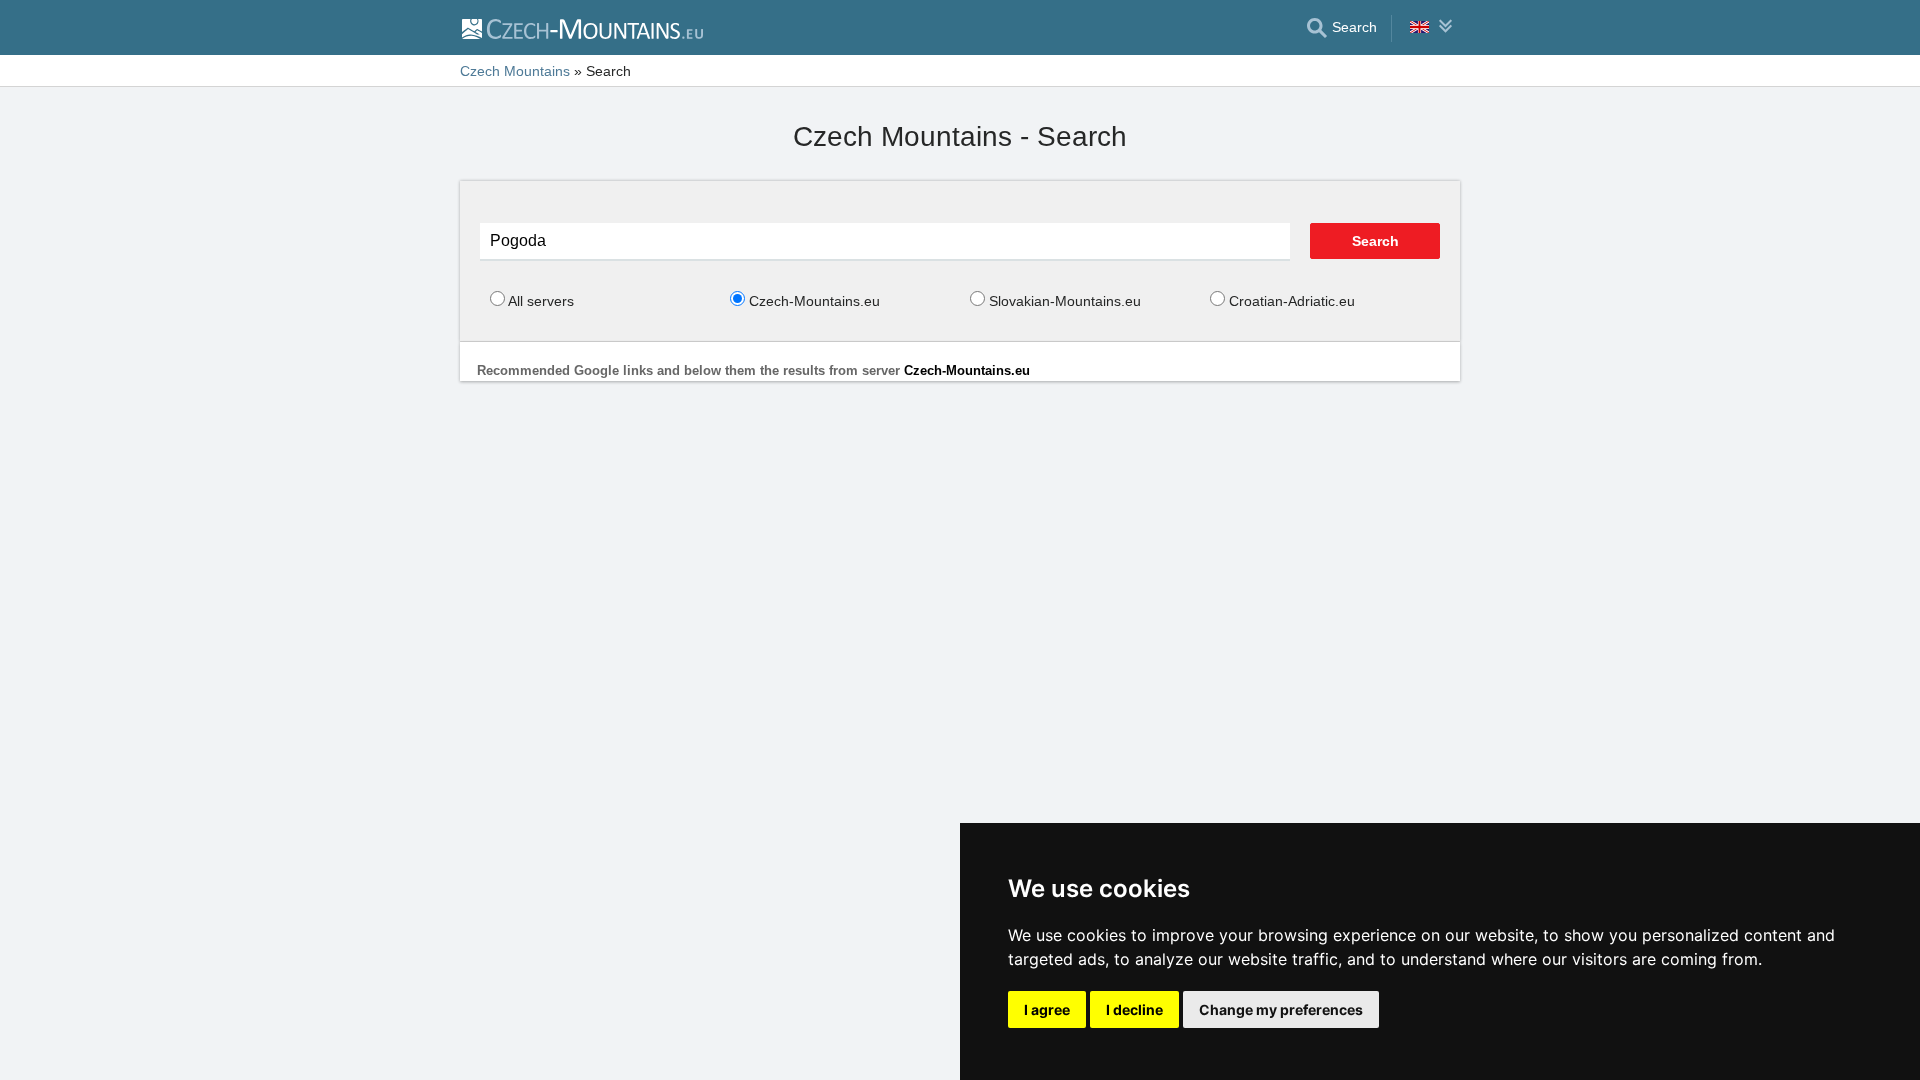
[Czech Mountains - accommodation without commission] (581, 28)
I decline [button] (1134, 1009)
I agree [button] (1047, 1009)
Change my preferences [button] (1281, 1009)
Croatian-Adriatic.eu (1292, 301)
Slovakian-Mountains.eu (1065, 301)
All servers (541, 301)
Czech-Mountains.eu (814, 301)
